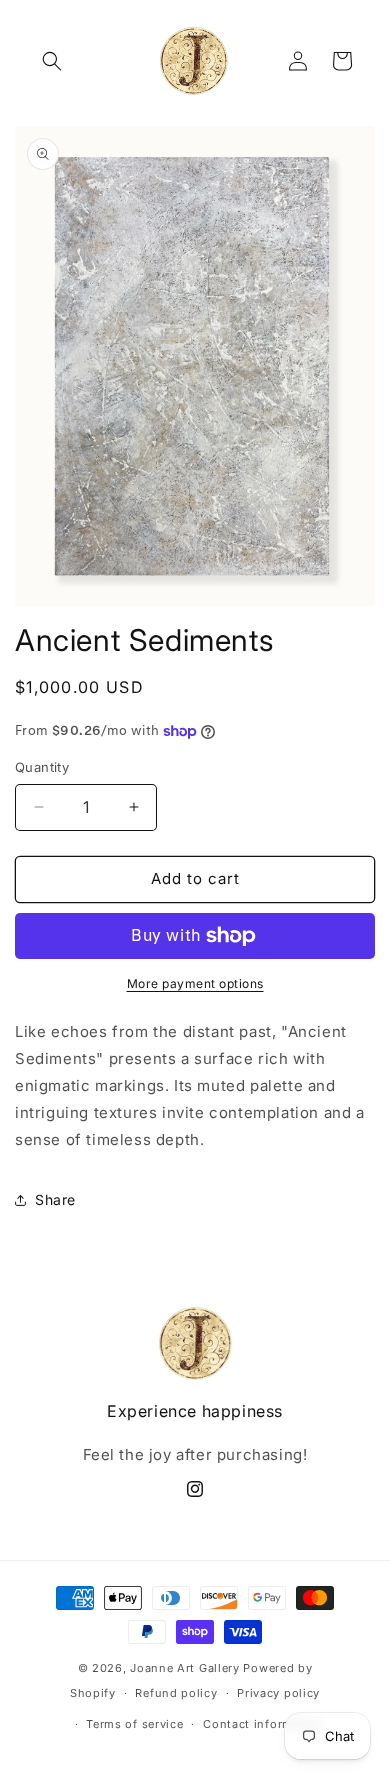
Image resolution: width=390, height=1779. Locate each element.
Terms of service (134, 1724)
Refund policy (176, 1693)
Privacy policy (278, 1693)
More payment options (195, 983)
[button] (52, 61)
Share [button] (55, 1199)
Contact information (263, 1724)
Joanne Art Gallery (185, 1668)
